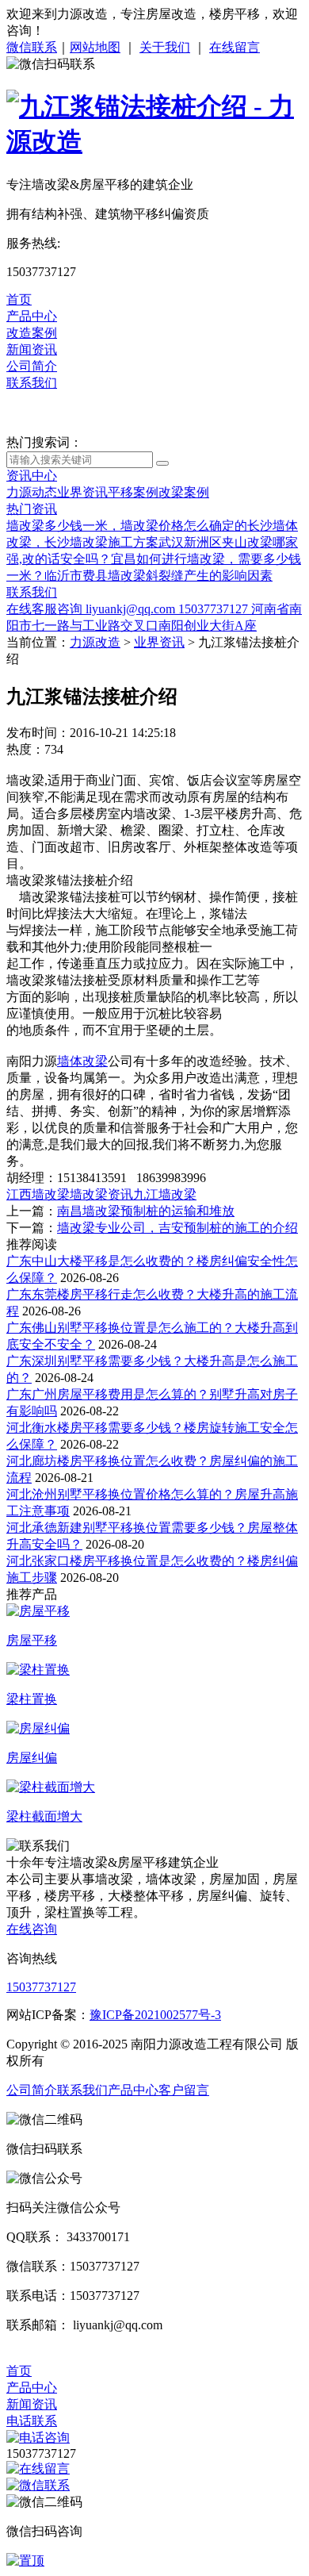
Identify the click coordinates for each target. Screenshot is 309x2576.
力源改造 (95, 642)
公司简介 (32, 366)
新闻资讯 (32, 349)
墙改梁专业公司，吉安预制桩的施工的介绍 (177, 1228)
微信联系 (32, 47)
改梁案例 (184, 492)
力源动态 (32, 492)
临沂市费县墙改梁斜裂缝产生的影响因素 (158, 576)
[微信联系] (38, 2485)
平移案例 (133, 492)
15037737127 (215, 609)
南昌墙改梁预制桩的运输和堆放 (146, 1211)
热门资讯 (32, 509)
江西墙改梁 (38, 1194)
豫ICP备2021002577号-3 (155, 2015)
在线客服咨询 (46, 609)
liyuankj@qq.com (132, 609)
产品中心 (32, 316)
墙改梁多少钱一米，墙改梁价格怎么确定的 (127, 526)
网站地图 (95, 47)
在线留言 (235, 47)
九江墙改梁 (165, 1194)
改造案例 (32, 333)
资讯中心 (32, 476)
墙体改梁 (82, 1061)
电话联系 (32, 2421)
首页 (19, 299)
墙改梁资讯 (101, 1194)
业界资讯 (82, 492)
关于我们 (165, 47)
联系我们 (32, 383)
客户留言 (184, 2090)
